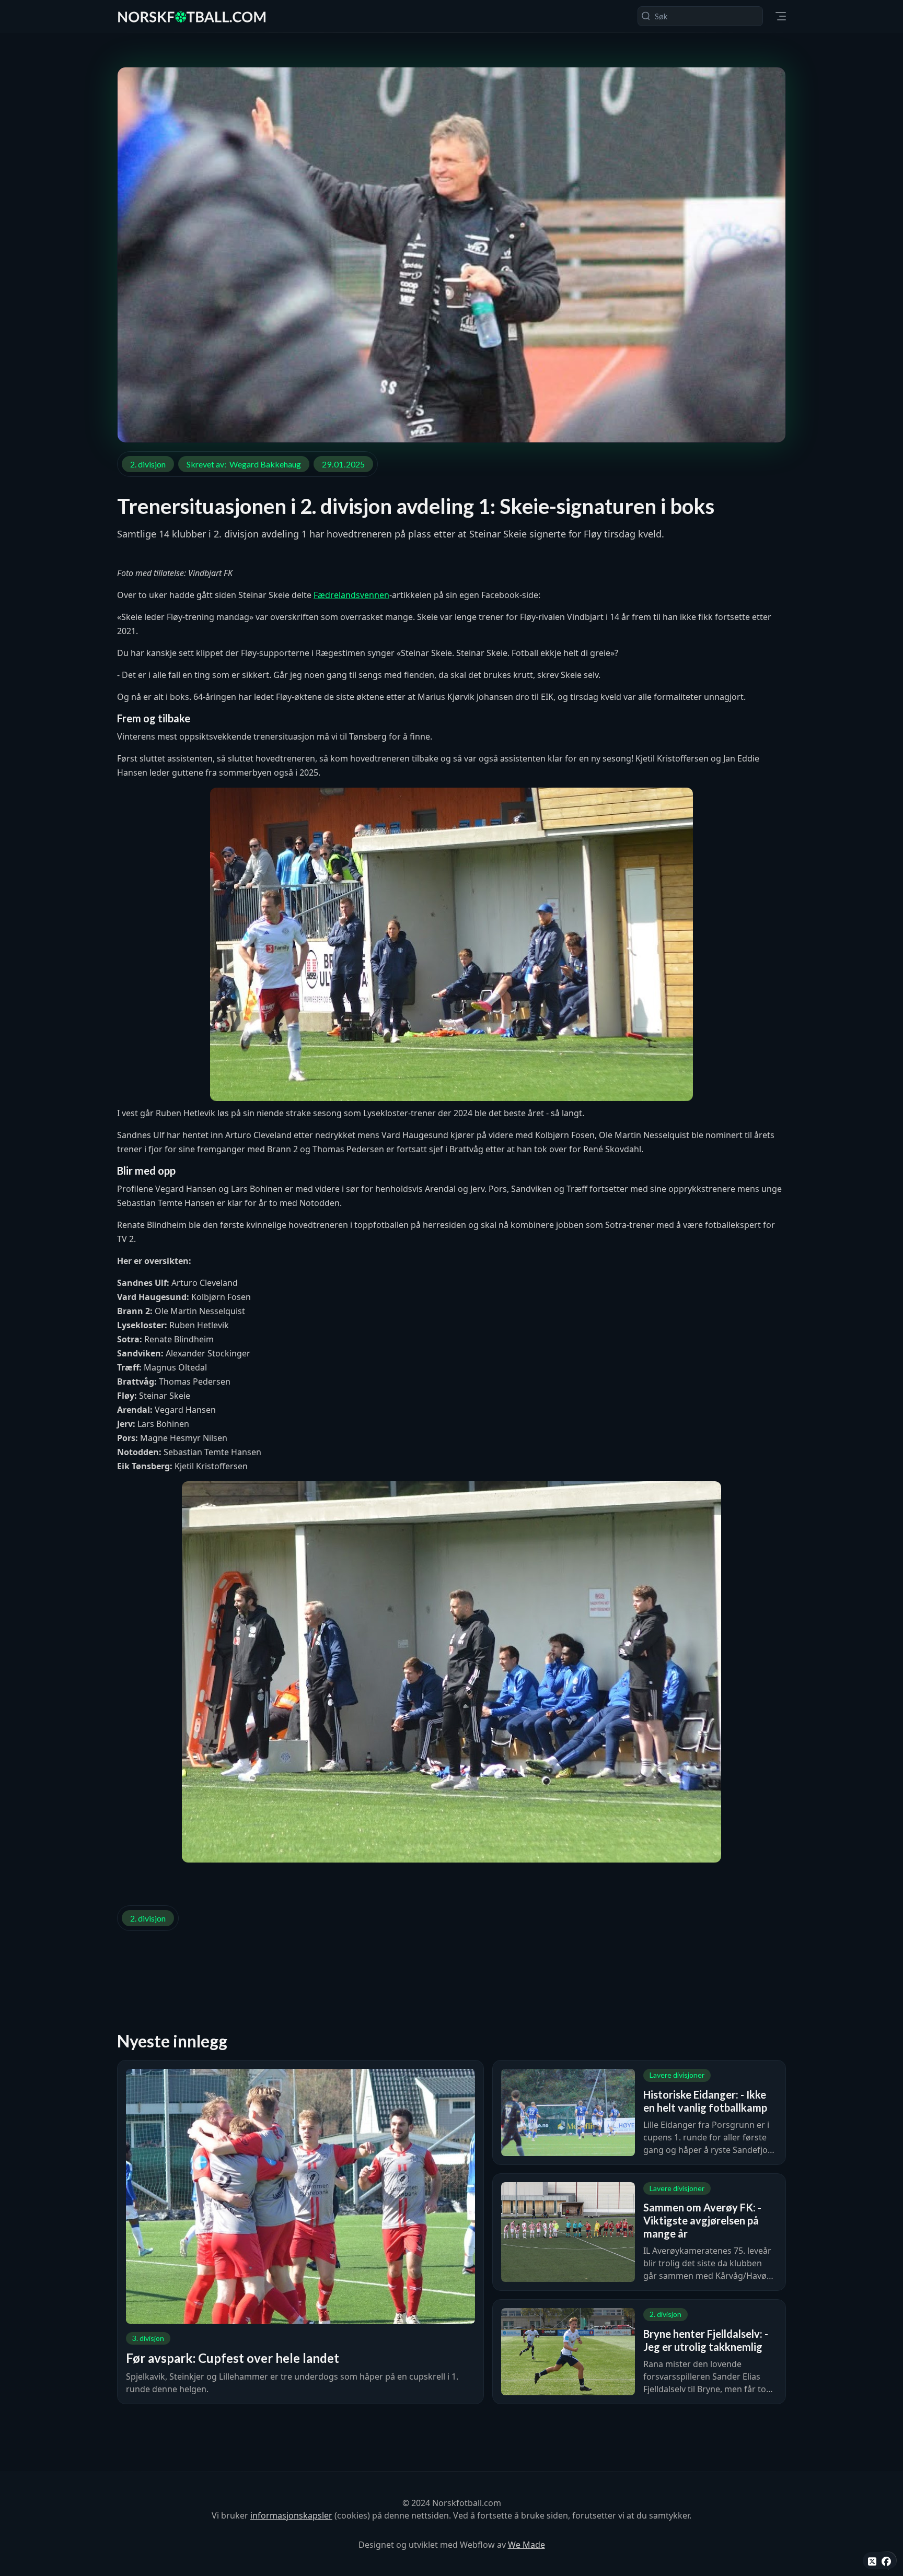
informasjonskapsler (291, 2515)
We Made (526, 2545)
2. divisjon (148, 464)
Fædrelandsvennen (351, 595)
